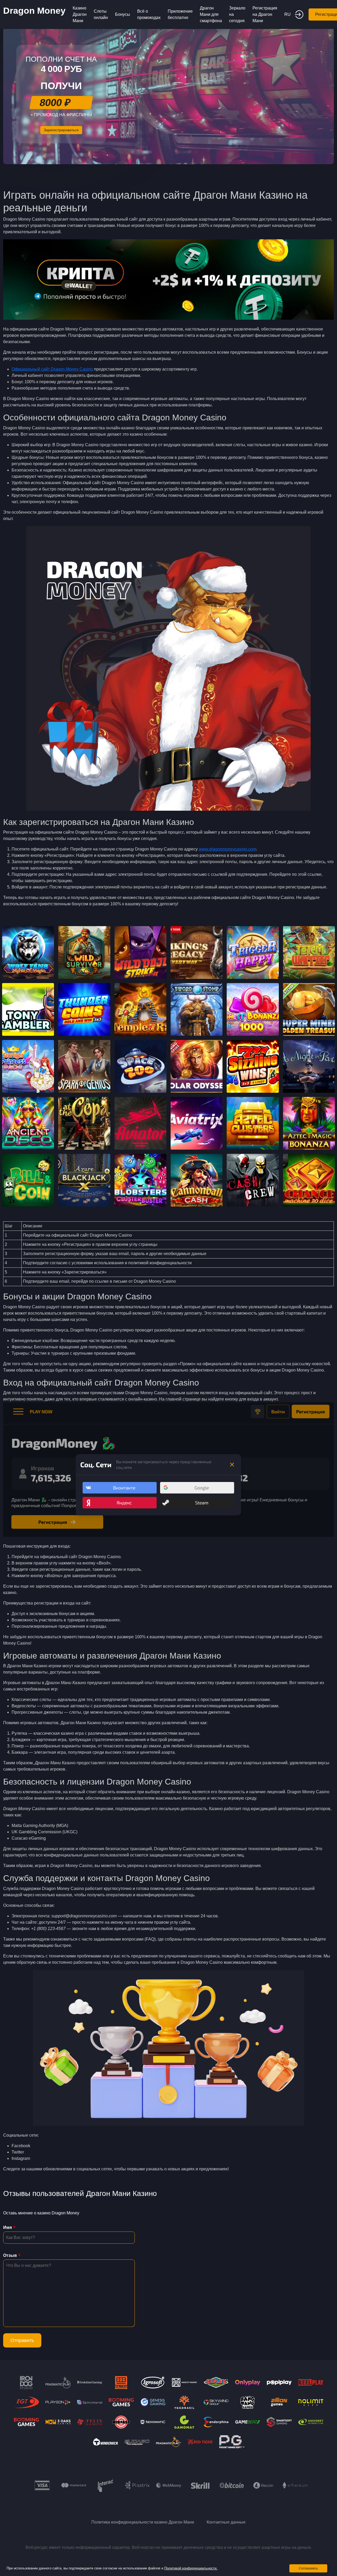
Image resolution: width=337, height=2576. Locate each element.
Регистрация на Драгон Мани (265, 14)
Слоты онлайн (101, 14)
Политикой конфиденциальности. (191, 2568)
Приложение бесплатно (180, 14)
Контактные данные (226, 2522)
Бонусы (123, 14)
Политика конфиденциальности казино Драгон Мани (143, 2522)
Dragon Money (34, 11)
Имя (8, 2227)
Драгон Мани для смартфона (211, 14)
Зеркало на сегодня (237, 14)
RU (288, 14)
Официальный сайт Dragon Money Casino (52, 369)
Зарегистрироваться (61, 130)
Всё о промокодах (149, 14)
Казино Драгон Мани (80, 14)
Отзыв (10, 2255)
